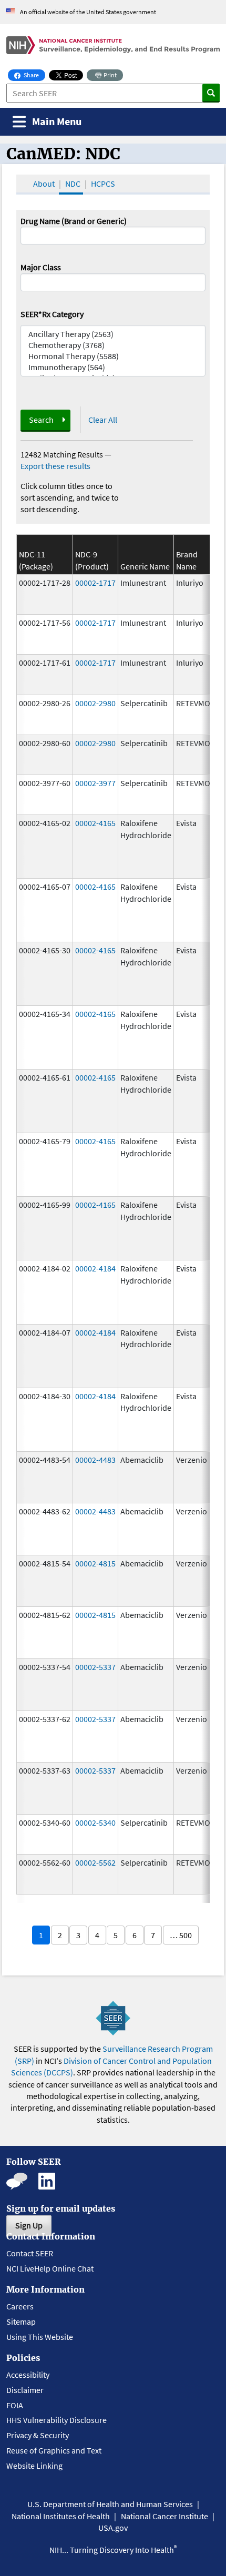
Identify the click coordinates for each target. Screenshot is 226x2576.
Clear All (103, 420)
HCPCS (103, 184)
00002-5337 (95, 1667)
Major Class (41, 267)
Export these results (55, 466)
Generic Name (145, 566)
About (44, 184)
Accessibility (28, 2375)
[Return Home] (113, 45)
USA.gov (113, 2528)
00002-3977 (95, 783)
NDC (73, 184)
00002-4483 (95, 1460)
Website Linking (34, 2466)
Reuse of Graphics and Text (54, 2450)
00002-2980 (95, 703)
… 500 (181, 1935)
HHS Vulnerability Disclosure (56, 2420)
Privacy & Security (38, 2435)
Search (41, 420)
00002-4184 (95, 1268)
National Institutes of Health (61, 2516)
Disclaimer (25, 2390)
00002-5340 (95, 1822)
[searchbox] (27, 281)
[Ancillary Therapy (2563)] (113, 334)
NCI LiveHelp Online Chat (50, 2268)
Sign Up (29, 2225)
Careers (20, 2306)
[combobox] (113, 282)
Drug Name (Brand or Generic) (74, 221)
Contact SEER (30, 2253)
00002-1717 (95, 583)
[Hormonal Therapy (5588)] (113, 356)
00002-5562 (95, 1862)
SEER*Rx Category (52, 314)
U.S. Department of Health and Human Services (110, 2504)
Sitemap (21, 2322)
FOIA (15, 2405)
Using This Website (40, 2337)
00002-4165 (95, 823)
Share (34, 75)
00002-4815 (95, 1563)
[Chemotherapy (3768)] (113, 345)
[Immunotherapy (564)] (113, 367)
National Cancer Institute (165, 2516)
